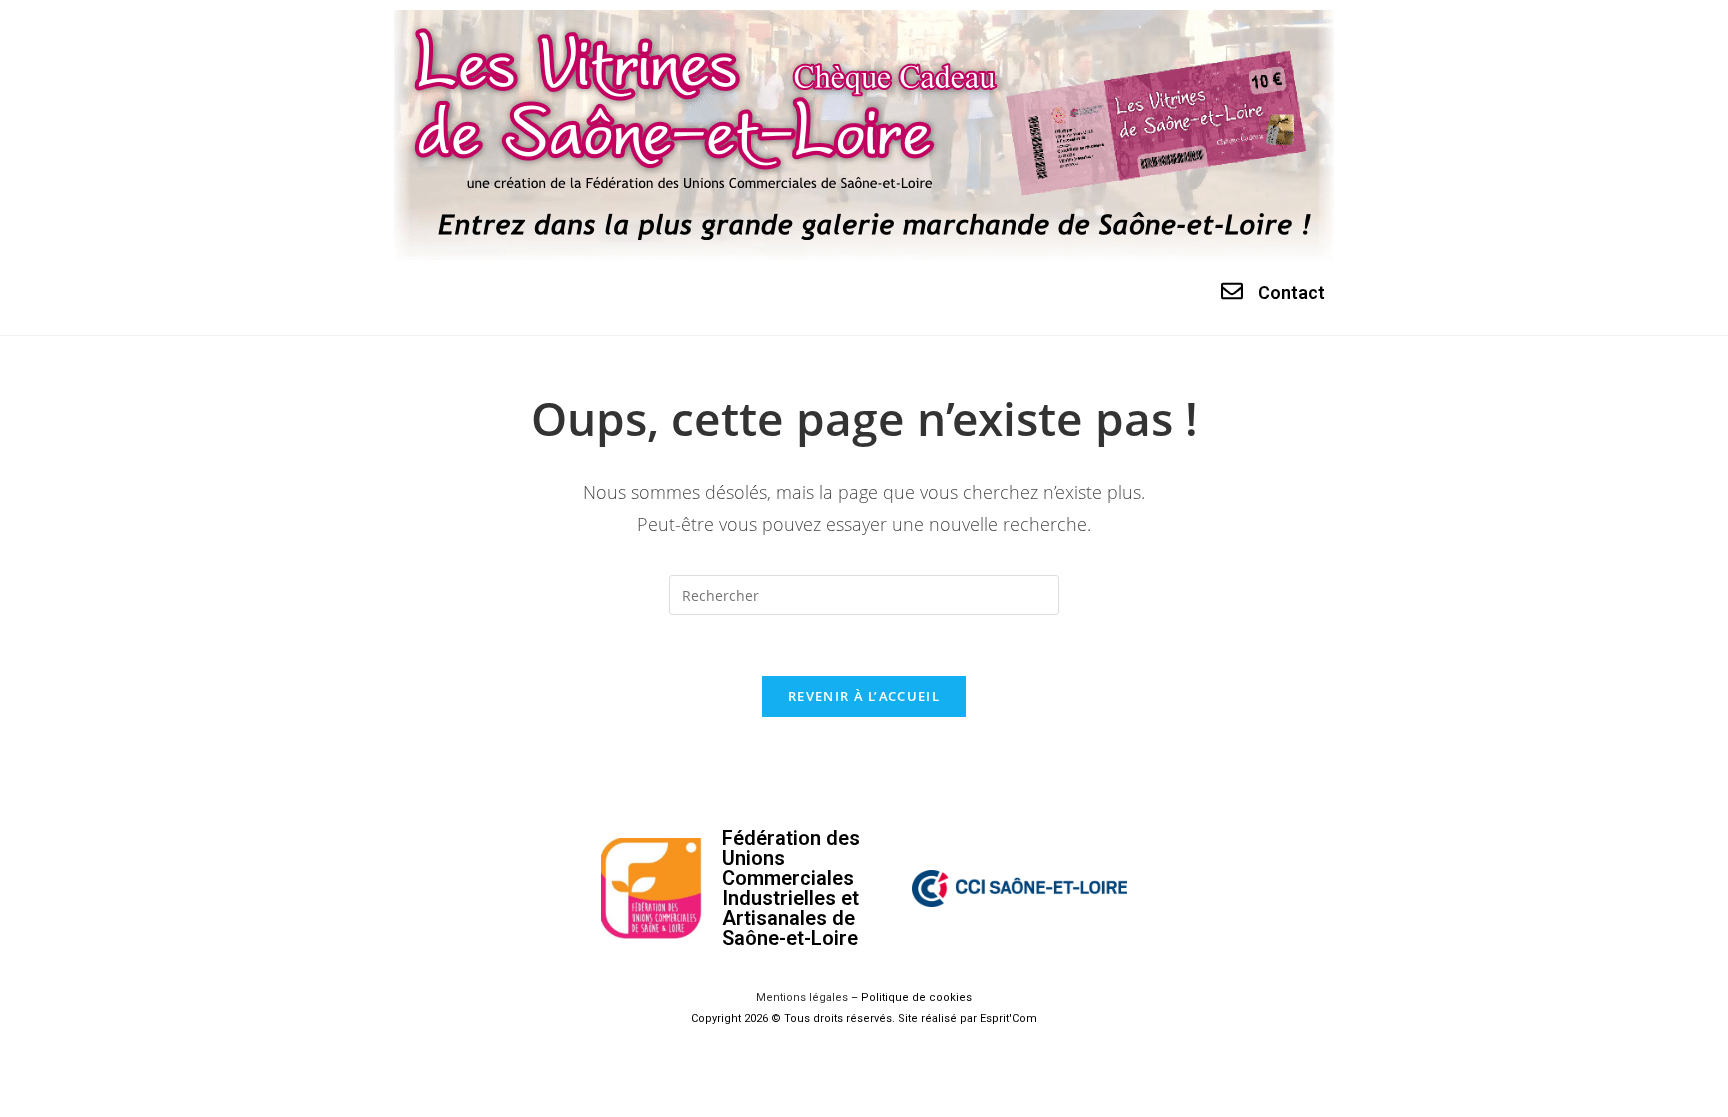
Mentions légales (802, 997)
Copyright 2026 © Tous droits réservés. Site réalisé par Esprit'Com (864, 1018)
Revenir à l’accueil (864, 696)
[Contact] (1232, 291)
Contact (1291, 292)
